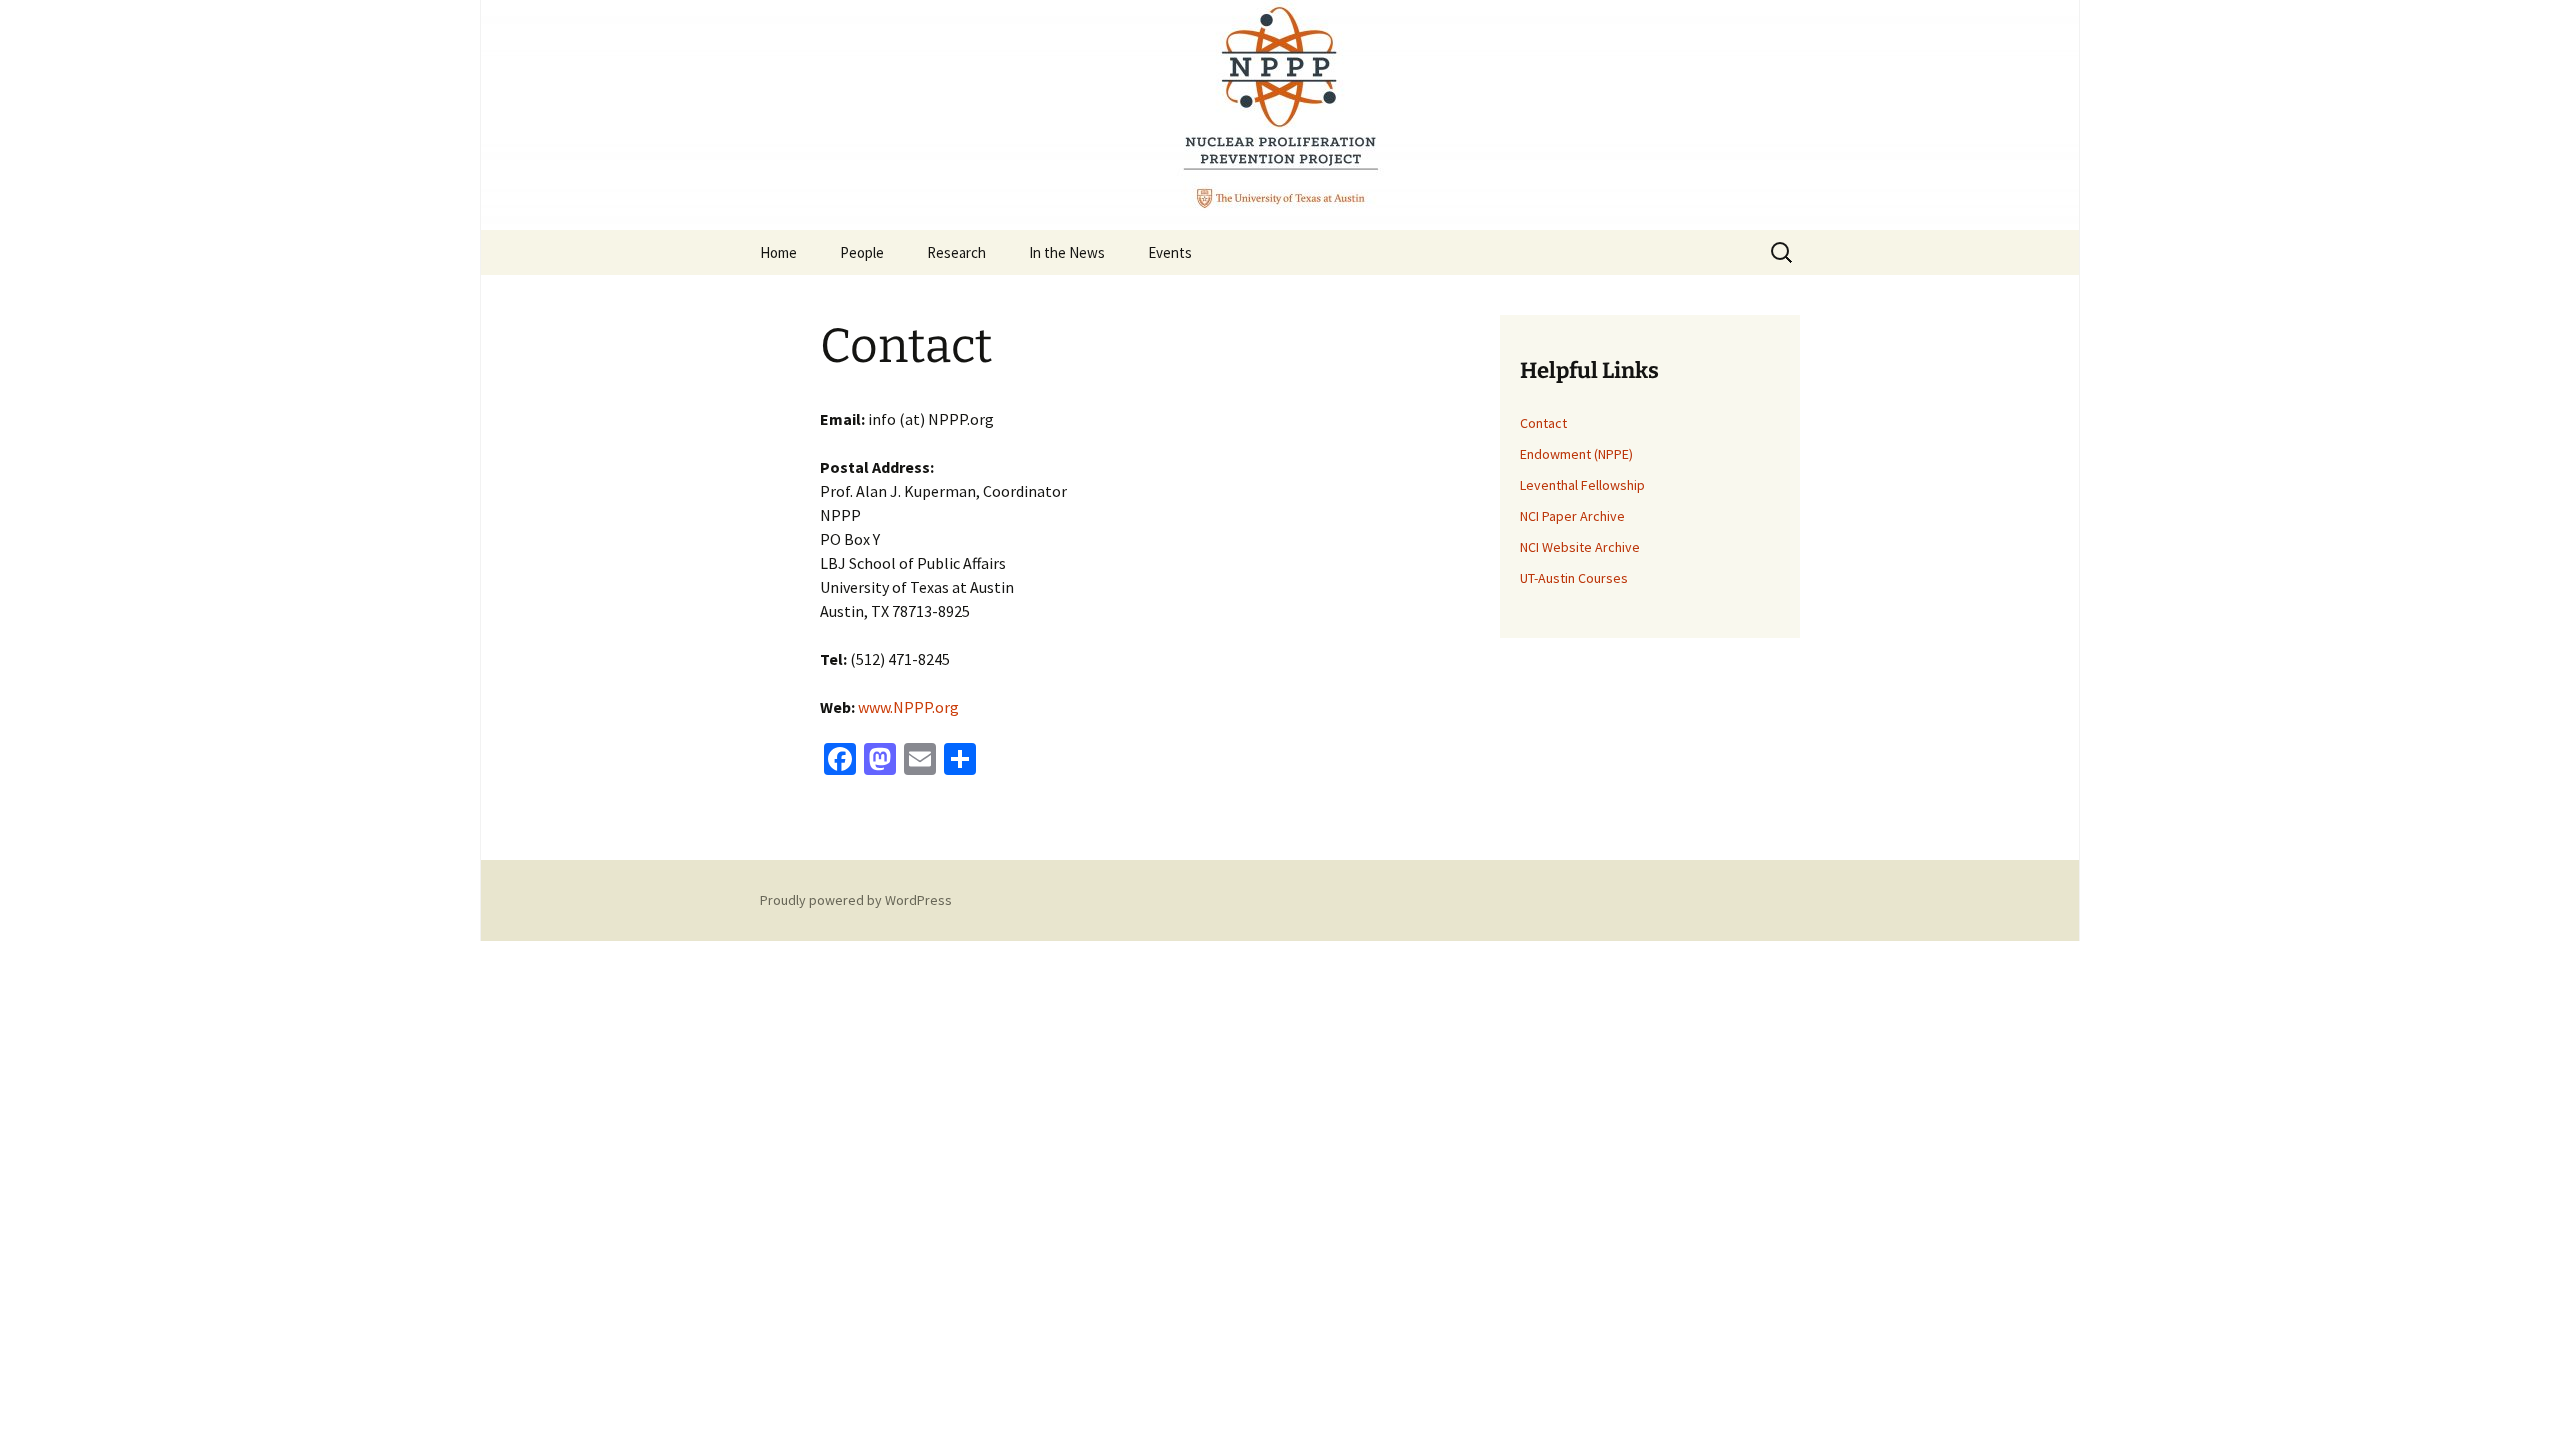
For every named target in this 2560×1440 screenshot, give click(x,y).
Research (956, 252)
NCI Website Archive (1580, 547)
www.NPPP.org (908, 707)
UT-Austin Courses (1574, 578)
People (862, 252)
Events (1170, 252)
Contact (1543, 423)
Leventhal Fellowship (1582, 485)
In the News (1067, 252)
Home (778, 252)
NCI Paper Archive (1572, 516)
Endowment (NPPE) (1576, 454)
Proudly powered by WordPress (856, 900)
